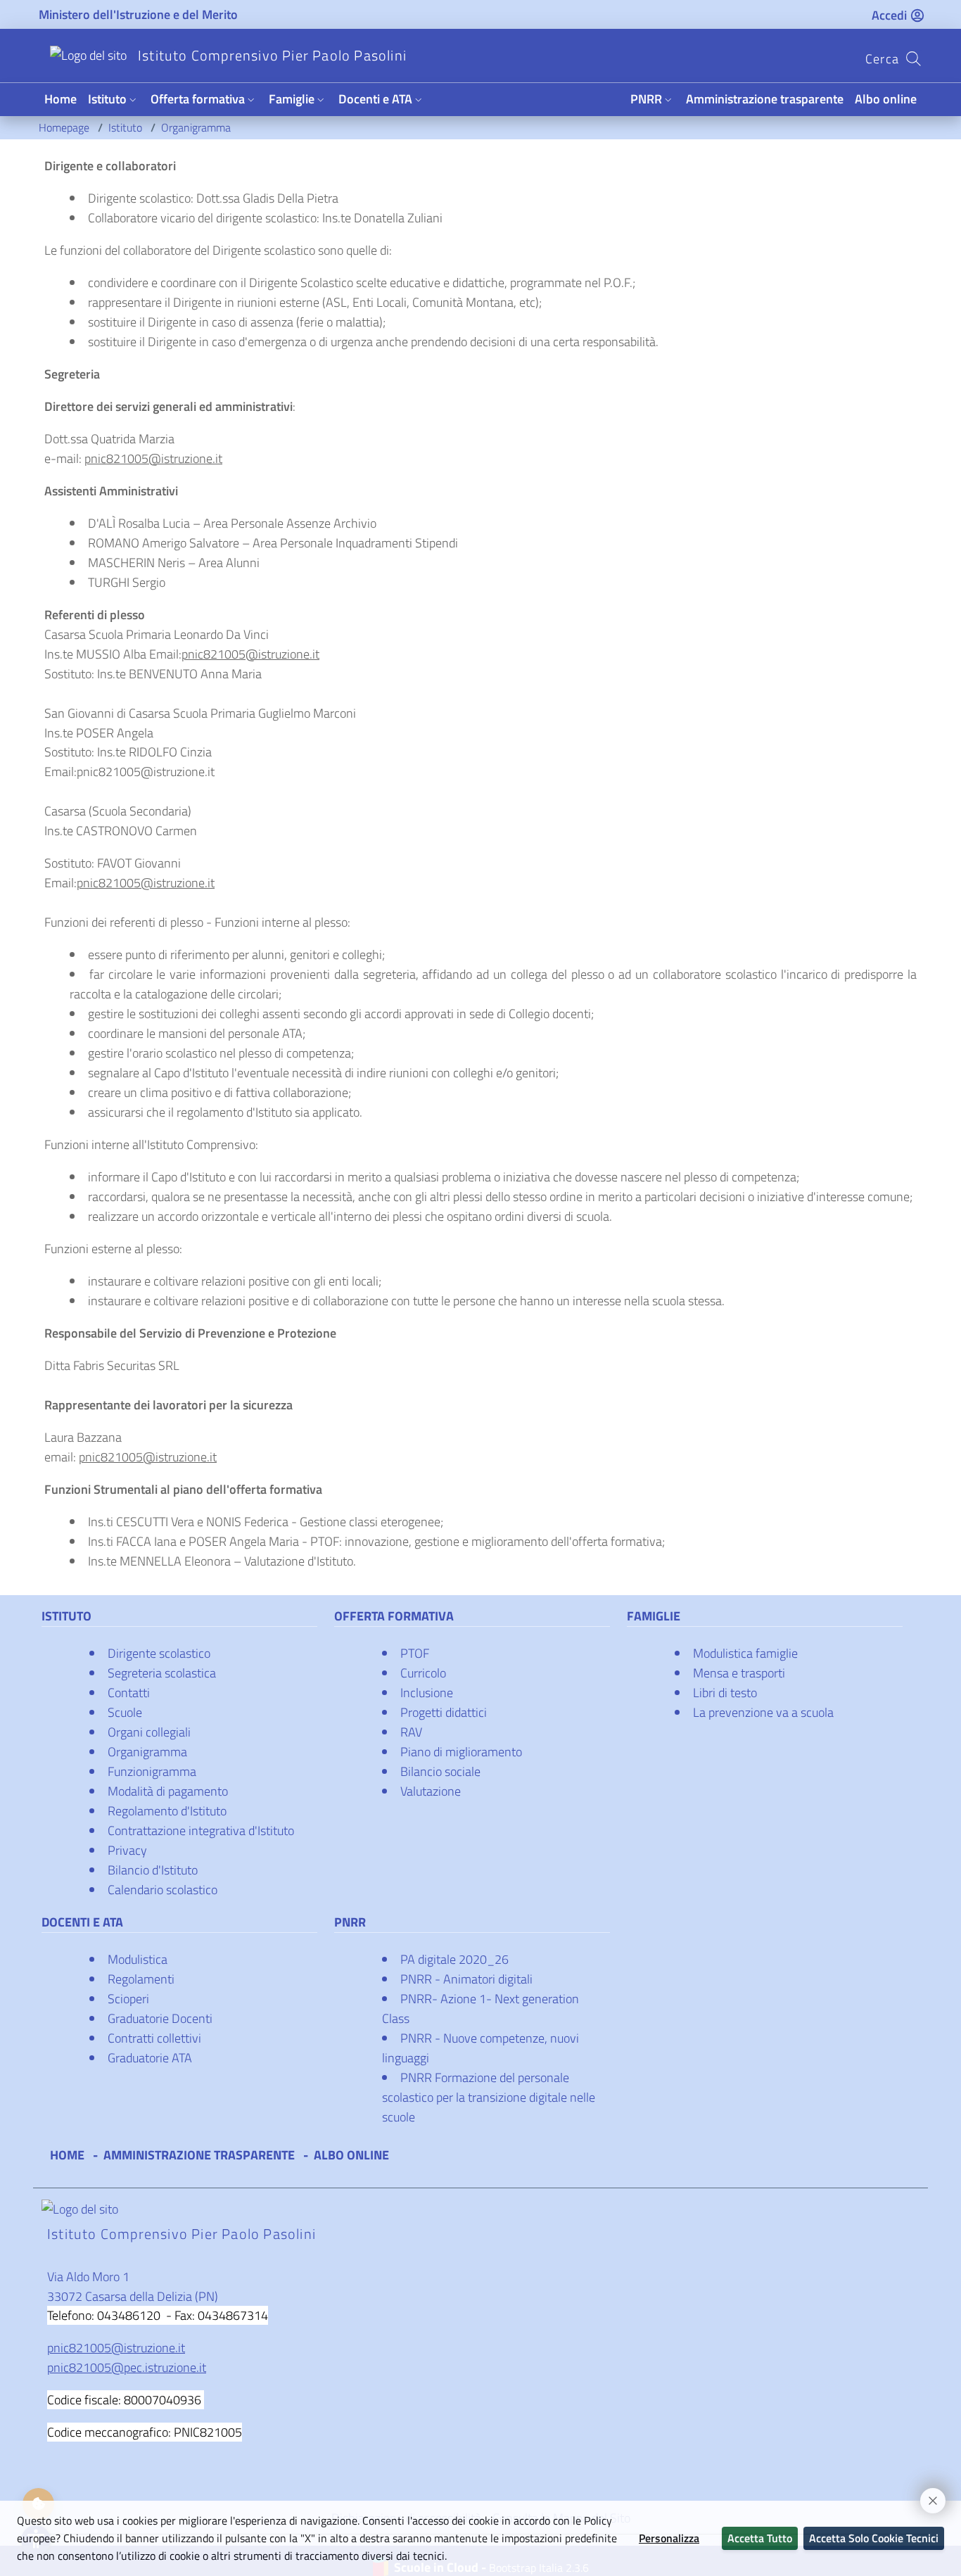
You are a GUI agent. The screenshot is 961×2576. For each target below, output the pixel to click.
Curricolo (423, 1673)
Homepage (65, 127)
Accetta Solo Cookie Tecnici (874, 2538)
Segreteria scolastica (162, 1673)
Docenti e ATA (375, 99)
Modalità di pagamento (168, 1791)
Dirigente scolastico (159, 1653)
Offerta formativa (198, 99)
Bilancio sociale (440, 1771)
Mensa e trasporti (739, 1673)
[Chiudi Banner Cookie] (927, 2494)
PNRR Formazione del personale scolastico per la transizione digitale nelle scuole (489, 2097)
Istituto (107, 99)
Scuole (125, 1712)
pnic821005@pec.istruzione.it (127, 2367)
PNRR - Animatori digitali (466, 1979)
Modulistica (138, 1959)
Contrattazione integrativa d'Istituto (201, 1831)
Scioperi (128, 1999)
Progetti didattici (444, 1712)
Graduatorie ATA (150, 2058)
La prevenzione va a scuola (763, 1712)
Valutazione (431, 1791)
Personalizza (669, 2538)
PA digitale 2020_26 (454, 1959)
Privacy (127, 1850)
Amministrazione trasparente (765, 99)
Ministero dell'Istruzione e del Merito (138, 14)
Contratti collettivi (154, 2038)
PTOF (415, 1653)
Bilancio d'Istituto (153, 1870)
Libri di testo (725, 1693)
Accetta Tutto (760, 2538)
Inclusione (427, 1693)
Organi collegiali (149, 1732)
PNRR (646, 99)
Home (61, 99)
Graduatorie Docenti (160, 2018)
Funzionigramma (152, 1771)
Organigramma (196, 127)
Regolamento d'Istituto (167, 1811)
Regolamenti (141, 1979)
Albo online (886, 99)
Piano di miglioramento (461, 1752)
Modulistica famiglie (745, 1653)
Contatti (129, 1693)
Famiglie (292, 99)
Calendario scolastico (163, 1890)
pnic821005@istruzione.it (153, 458)
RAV (411, 1732)
